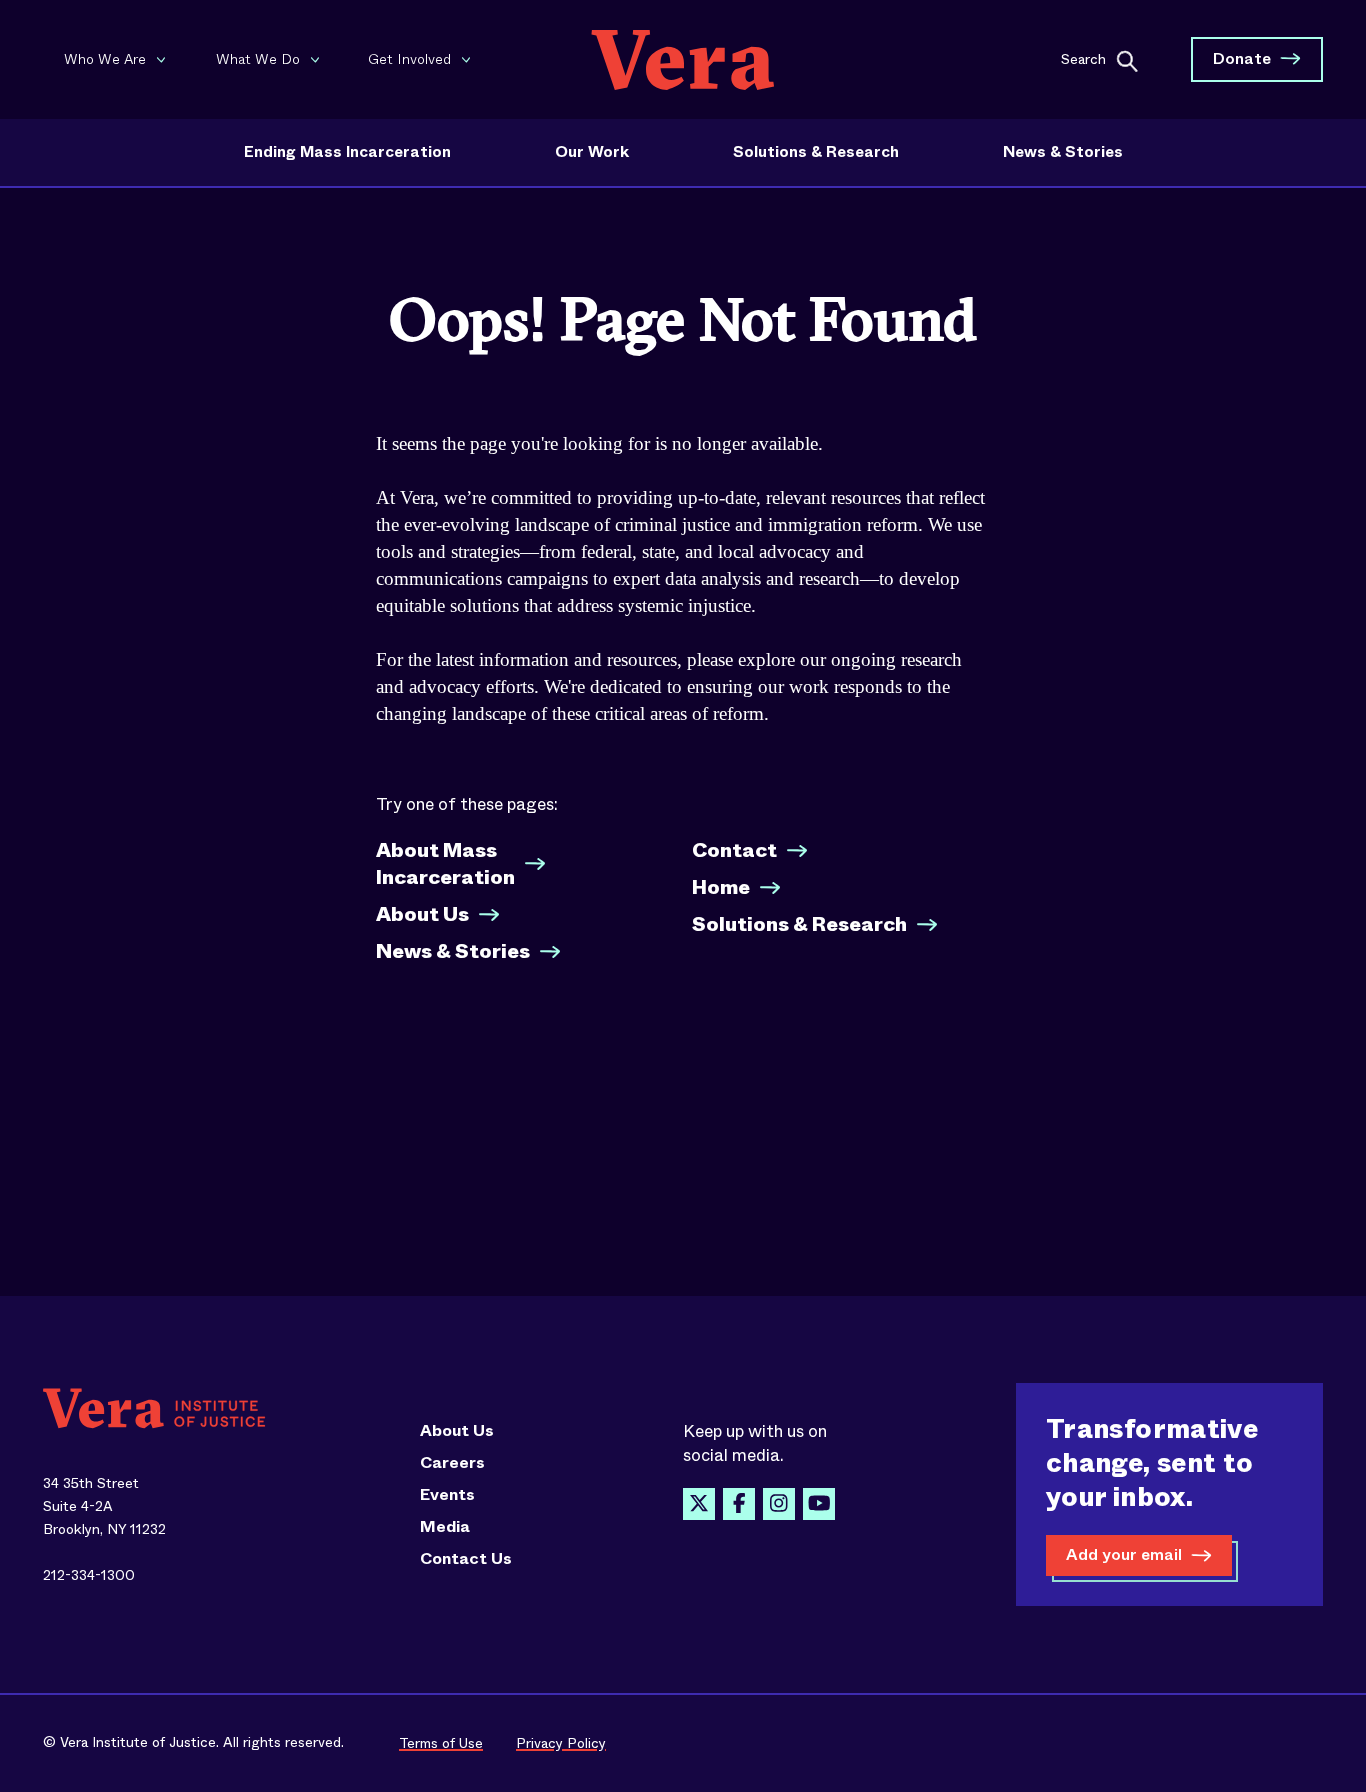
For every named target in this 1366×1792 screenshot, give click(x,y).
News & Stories (1063, 152)
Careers (452, 1463)
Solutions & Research (816, 152)
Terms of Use (441, 1743)
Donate (1242, 58)
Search (1083, 58)
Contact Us (466, 1559)
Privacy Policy (561, 1743)
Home (721, 887)
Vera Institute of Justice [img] (683, 59)
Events (447, 1495)
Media (445, 1527)
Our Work (592, 152)
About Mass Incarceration (445, 864)
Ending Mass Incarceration (347, 152)
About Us (422, 914)
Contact (734, 850)
